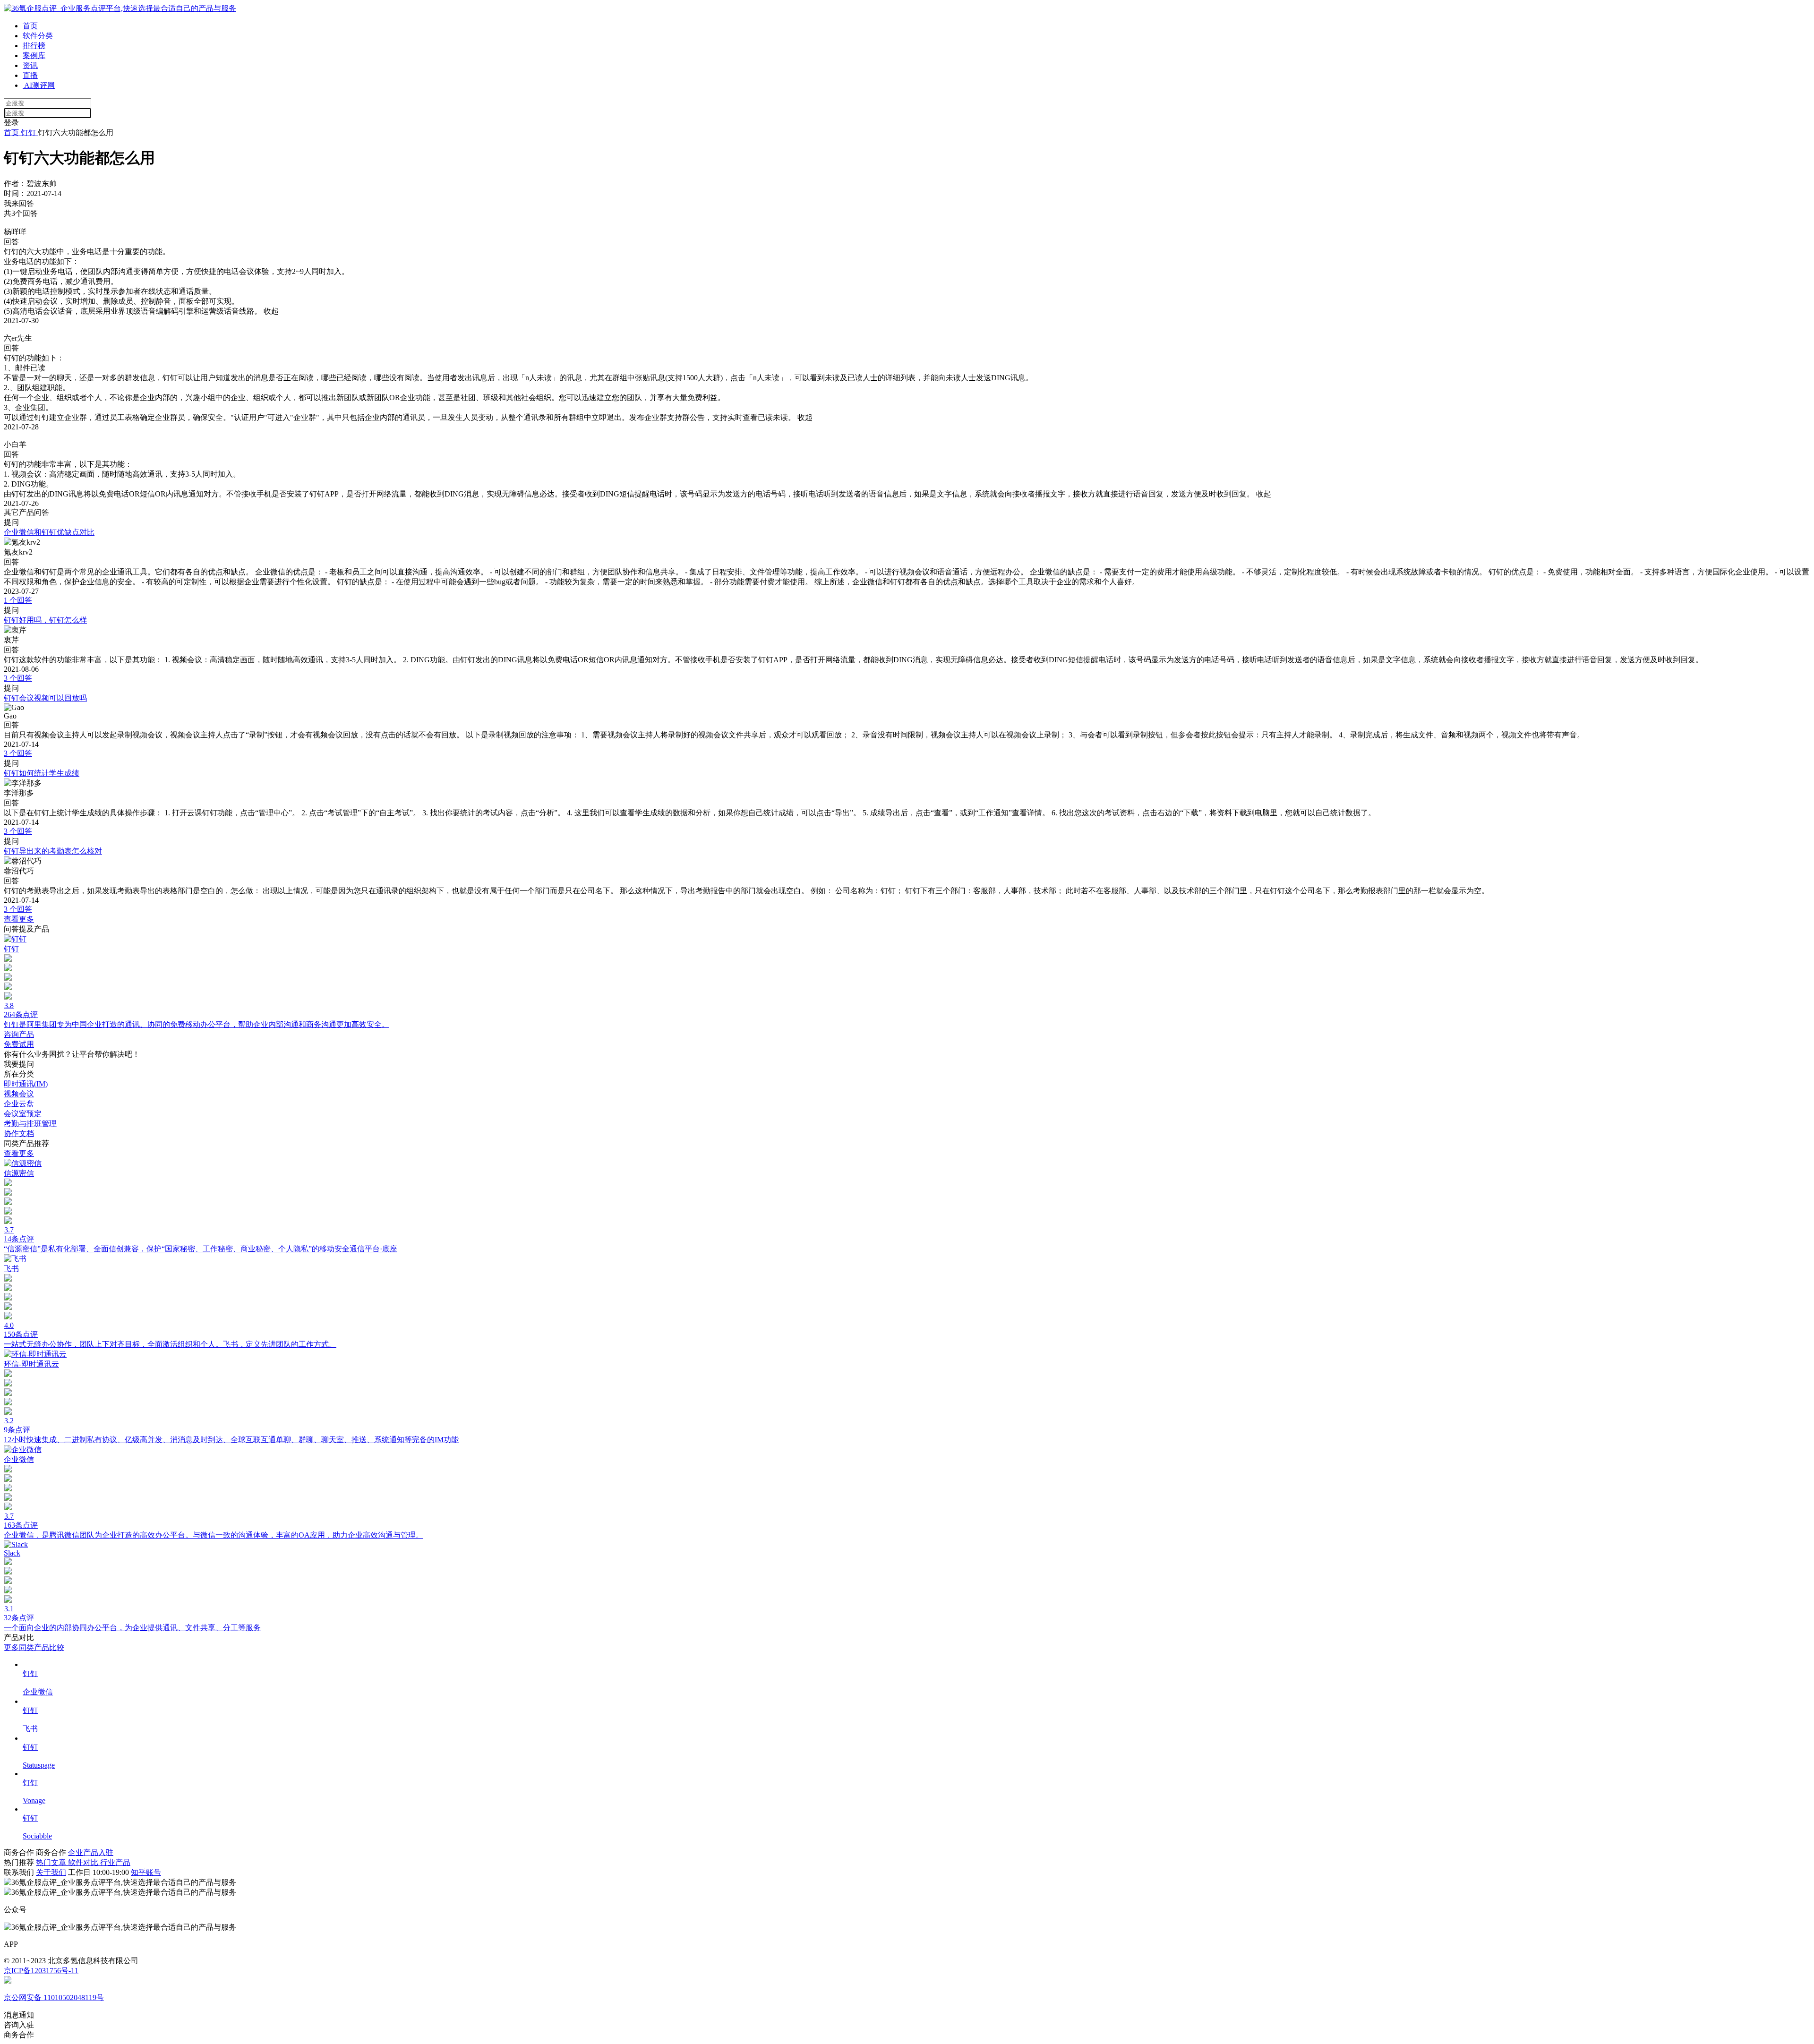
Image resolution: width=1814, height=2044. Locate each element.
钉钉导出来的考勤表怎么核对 (53, 851)
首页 (30, 26)
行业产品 (115, 1862)
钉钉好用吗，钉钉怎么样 (45, 620)
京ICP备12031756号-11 (41, 1971)
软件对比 (84, 1862)
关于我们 (51, 1872)
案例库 (34, 56)
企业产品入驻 (91, 1852)
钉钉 (28, 133)
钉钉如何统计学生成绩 (42, 773)
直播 (30, 75)
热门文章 (52, 1862)
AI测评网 (39, 85)
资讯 (30, 65)
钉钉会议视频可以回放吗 (45, 698)
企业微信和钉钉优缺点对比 (49, 532)
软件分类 (38, 36)
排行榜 (34, 46)
